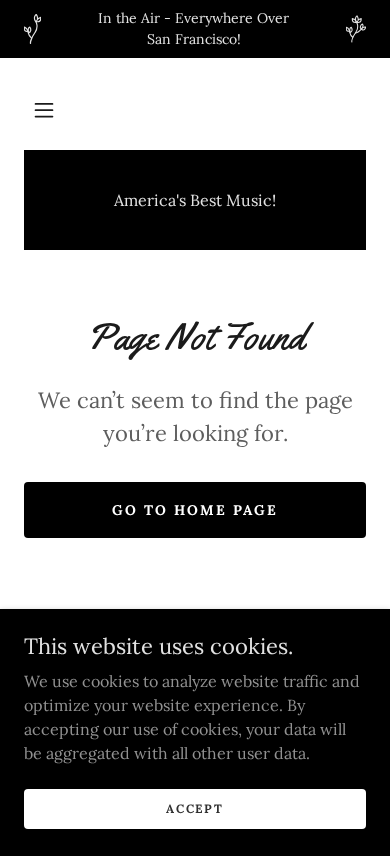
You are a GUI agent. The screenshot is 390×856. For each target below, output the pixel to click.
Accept (194, 808)
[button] (44, 110)
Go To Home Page (195, 510)
